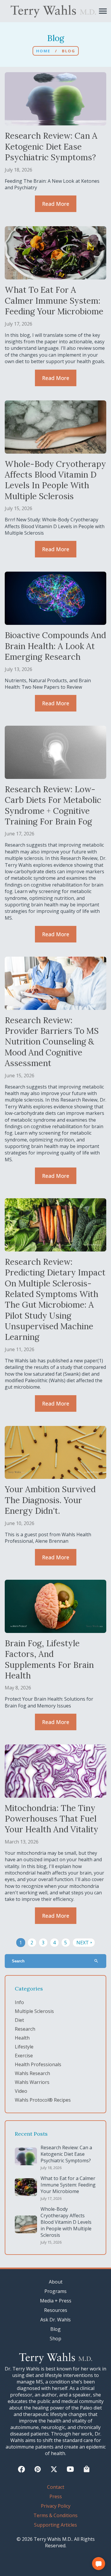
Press (56, 2496)
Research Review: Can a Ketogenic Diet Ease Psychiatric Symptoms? (66, 2154)
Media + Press (56, 2301)
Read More (56, 204)
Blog (55, 2329)
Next (85, 1943)
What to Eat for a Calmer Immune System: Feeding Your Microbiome (68, 2185)
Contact (56, 2487)
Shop (55, 2339)
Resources (56, 2310)
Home (43, 51)
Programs (55, 2291)
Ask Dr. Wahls (55, 2320)
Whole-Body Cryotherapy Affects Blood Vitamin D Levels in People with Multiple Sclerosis (66, 2222)
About (56, 2282)
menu (103, 11)
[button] (99, 2564)
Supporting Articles (55, 2525)
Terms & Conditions (55, 2515)
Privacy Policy (56, 2506)
